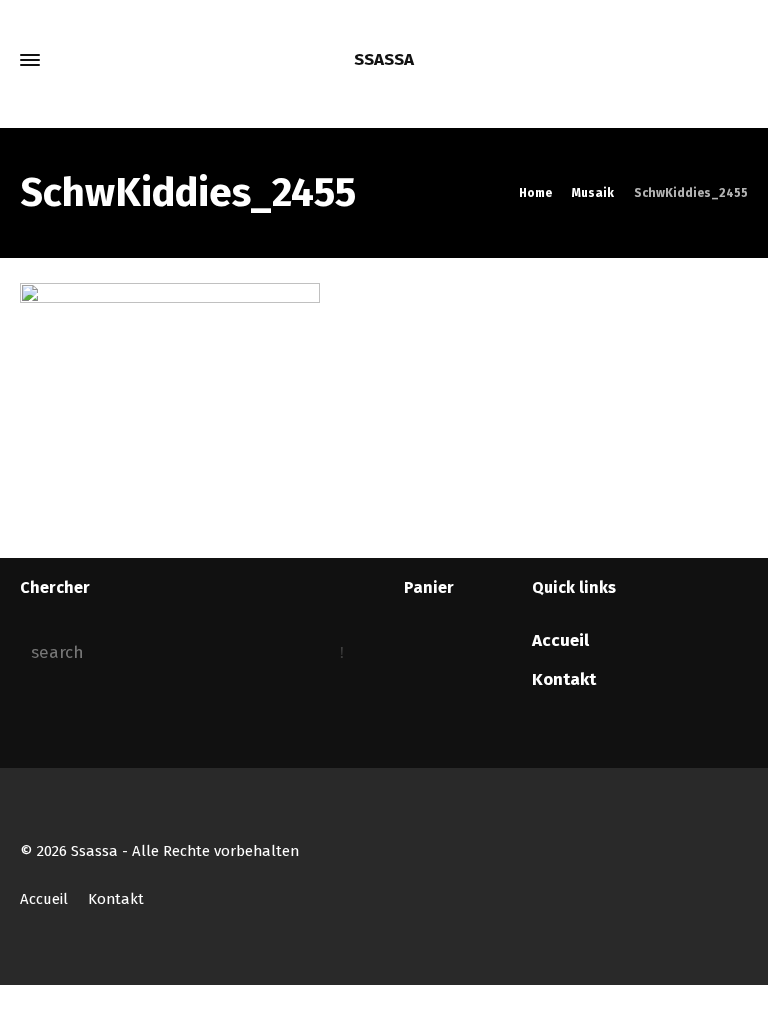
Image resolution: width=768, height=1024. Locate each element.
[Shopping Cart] (705, 60)
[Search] (735, 60)
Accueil (560, 640)
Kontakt (564, 679)
